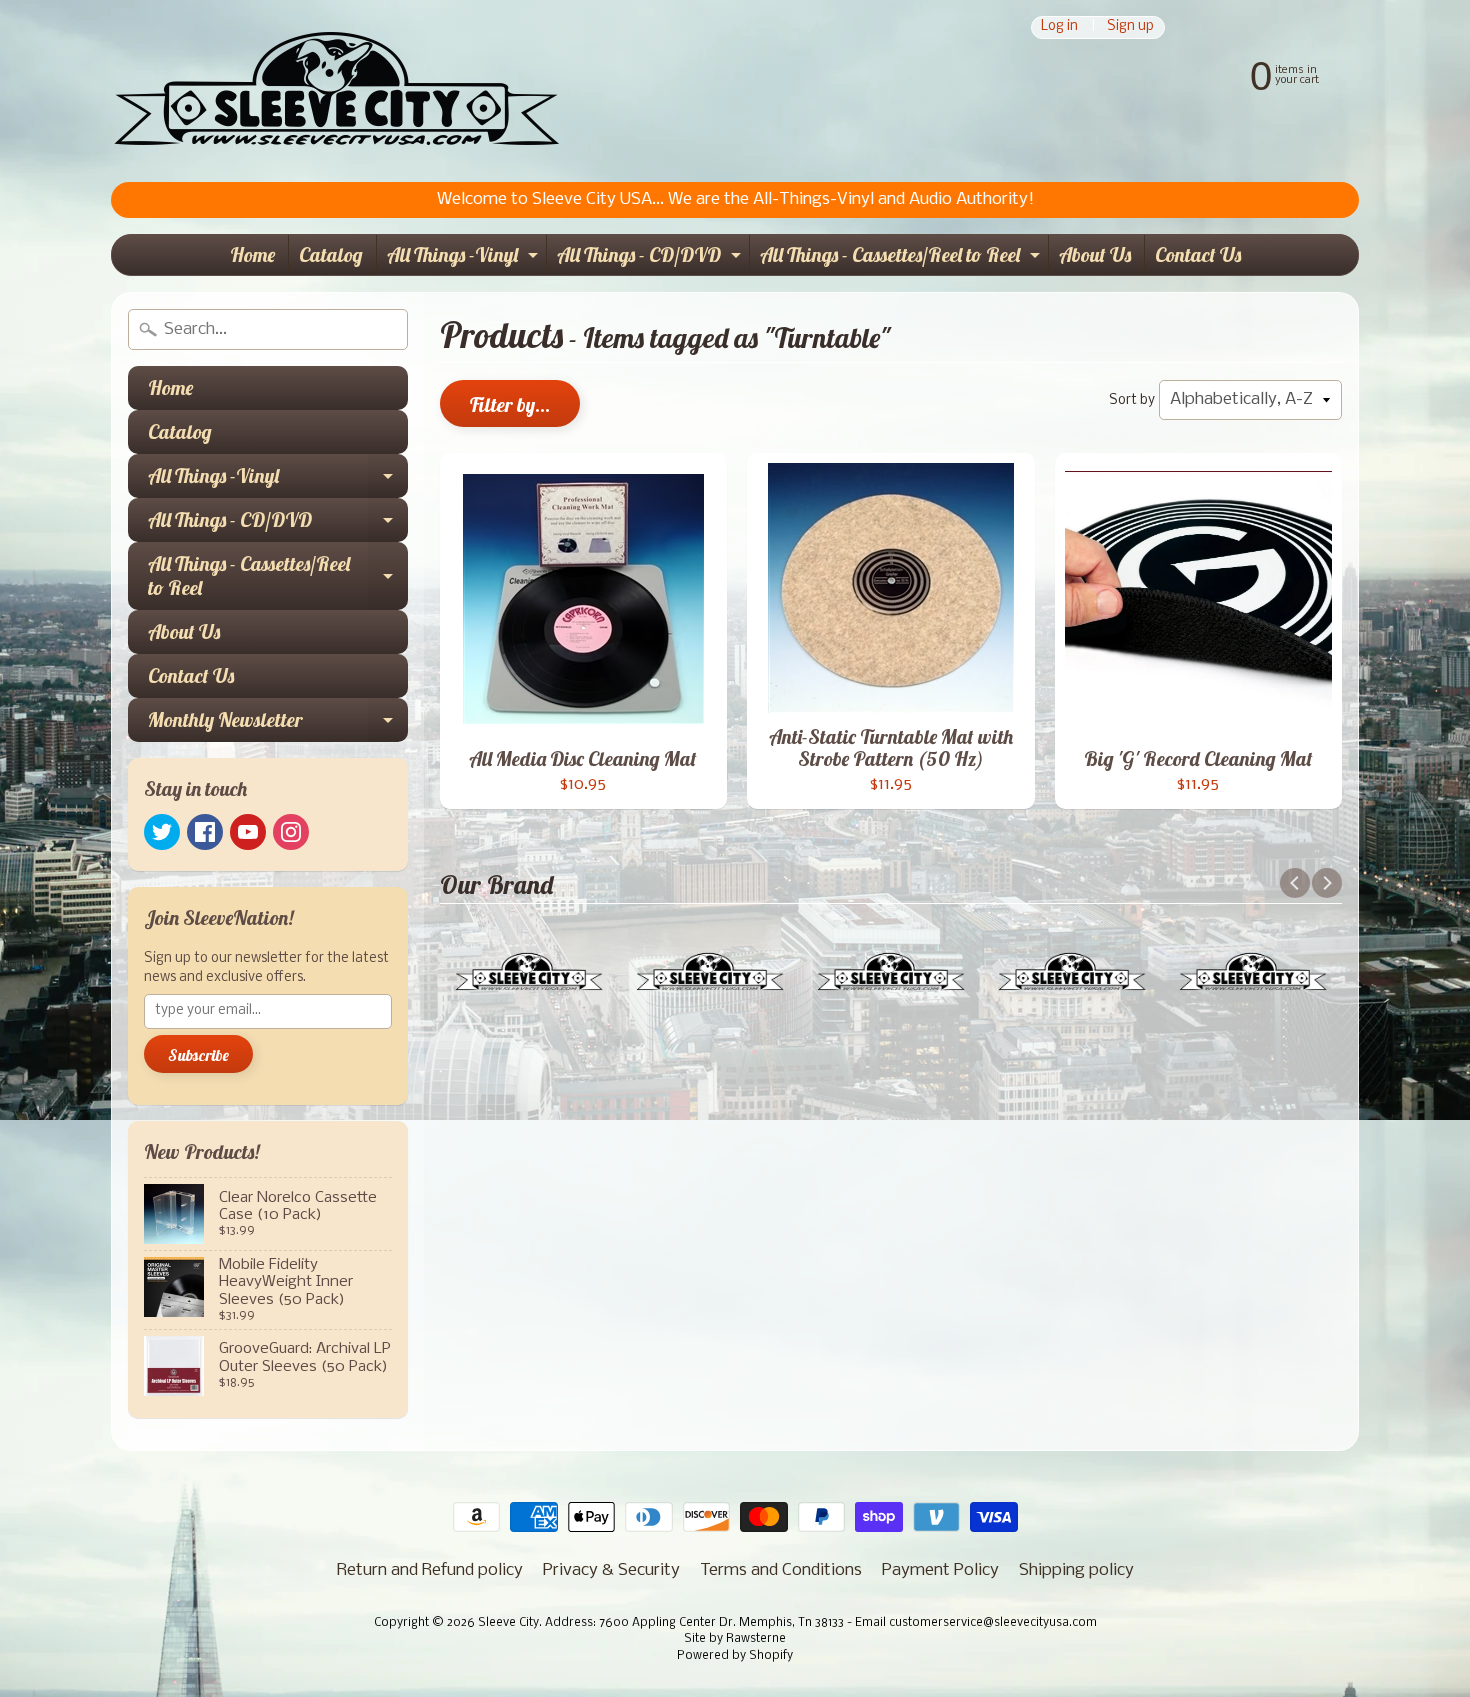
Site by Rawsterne (735, 1639)
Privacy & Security (611, 1570)
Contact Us (1198, 254)
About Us (1095, 254)
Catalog (331, 254)
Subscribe (198, 1055)
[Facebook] (205, 832)
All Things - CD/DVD (651, 258)
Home (252, 254)
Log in (1059, 27)
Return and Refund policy (430, 1570)
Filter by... (510, 404)
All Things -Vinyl (465, 258)
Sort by (1132, 400)
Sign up (1130, 27)
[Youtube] (248, 832)
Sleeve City (508, 1623)
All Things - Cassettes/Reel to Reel (902, 258)
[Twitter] (162, 832)
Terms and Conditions (781, 1570)
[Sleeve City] (336, 91)
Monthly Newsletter (278, 724)
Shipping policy (1076, 1570)
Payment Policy (940, 1570)
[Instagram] (291, 832)
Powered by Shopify (735, 1656)
